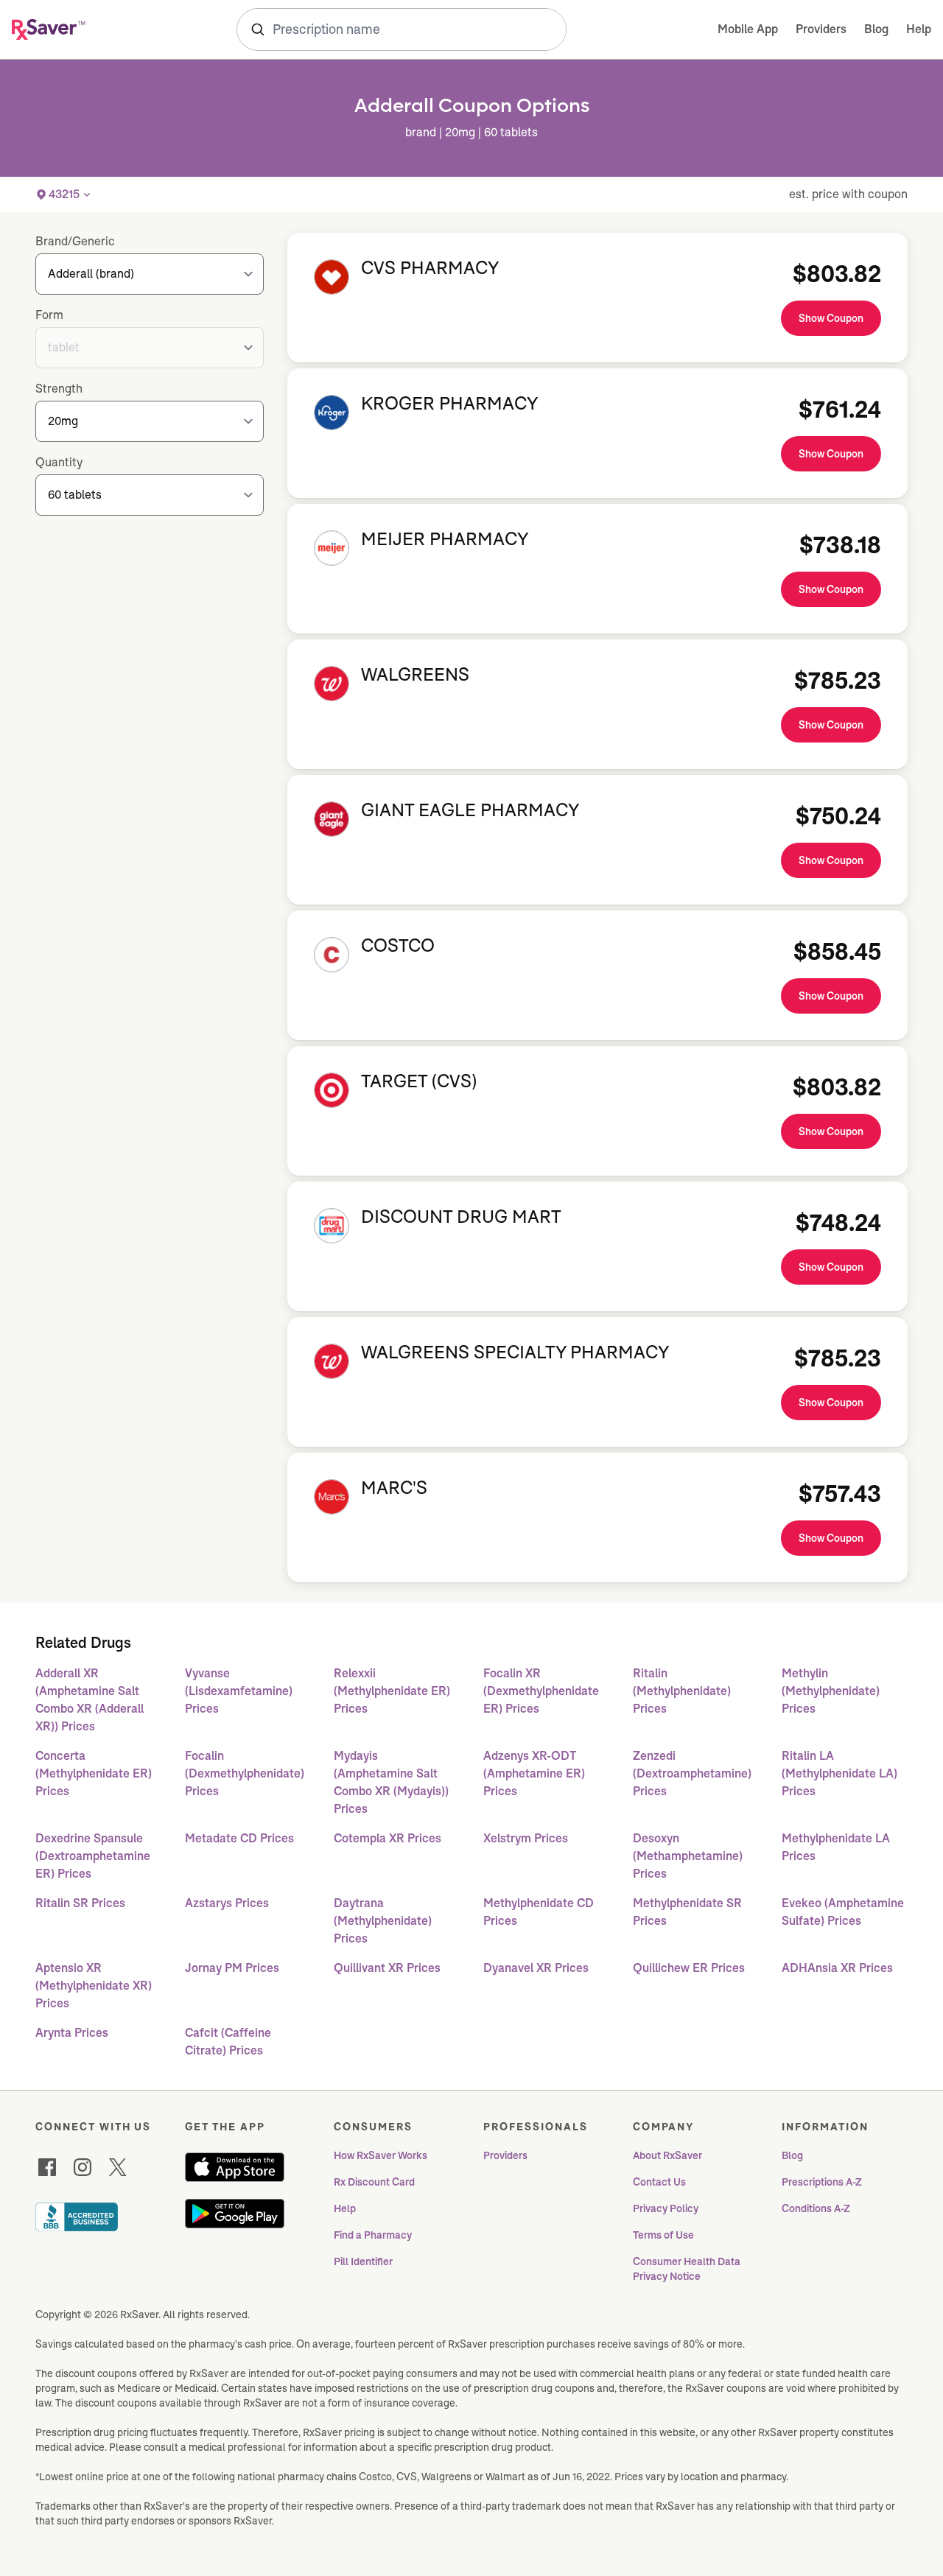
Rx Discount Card (374, 2182)
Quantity (59, 462)
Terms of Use (663, 2235)
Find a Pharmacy (373, 2235)
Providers (821, 29)
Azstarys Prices (227, 1903)
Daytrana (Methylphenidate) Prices (383, 1921)
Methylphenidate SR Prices (687, 1912)
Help (919, 29)
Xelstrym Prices (526, 1838)
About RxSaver (667, 2155)
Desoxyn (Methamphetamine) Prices (688, 1856)
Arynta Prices (72, 2033)
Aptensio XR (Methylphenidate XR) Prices (94, 1986)
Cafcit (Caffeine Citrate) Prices (228, 2042)
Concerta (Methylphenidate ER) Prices (94, 1773)
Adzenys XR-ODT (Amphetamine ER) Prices (534, 1773)
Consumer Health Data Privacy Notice (688, 2269)
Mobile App (748, 29)
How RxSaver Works (381, 2155)
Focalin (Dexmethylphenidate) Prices (245, 1773)
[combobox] (402, 29)
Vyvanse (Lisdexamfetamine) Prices (239, 1691)
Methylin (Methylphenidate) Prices (831, 1691)
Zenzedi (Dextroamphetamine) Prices (692, 1773)
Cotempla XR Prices (388, 1838)
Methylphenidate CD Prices (539, 1912)
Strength (59, 389)
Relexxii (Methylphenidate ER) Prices (392, 1691)
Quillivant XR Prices (387, 1968)
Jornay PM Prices (232, 1968)
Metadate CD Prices (239, 1838)
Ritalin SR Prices (80, 1903)
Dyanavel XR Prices (536, 1968)
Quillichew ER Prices (689, 1968)
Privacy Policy (666, 2208)
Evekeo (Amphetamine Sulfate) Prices (843, 1912)
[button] (64, 194)
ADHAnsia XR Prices (837, 1968)
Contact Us (659, 2182)
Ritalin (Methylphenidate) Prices (682, 1691)
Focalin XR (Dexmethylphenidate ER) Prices (541, 1691)
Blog (876, 29)
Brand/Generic (75, 241)
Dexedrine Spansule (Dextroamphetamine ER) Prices (93, 1856)
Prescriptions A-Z (822, 2182)
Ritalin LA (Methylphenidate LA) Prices (839, 1773)
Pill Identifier (363, 2261)
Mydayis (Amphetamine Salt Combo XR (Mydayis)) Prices (391, 1782)
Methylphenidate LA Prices (836, 1847)
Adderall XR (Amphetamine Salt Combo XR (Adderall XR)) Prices (90, 1700)
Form (49, 315)
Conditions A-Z (816, 2208)
